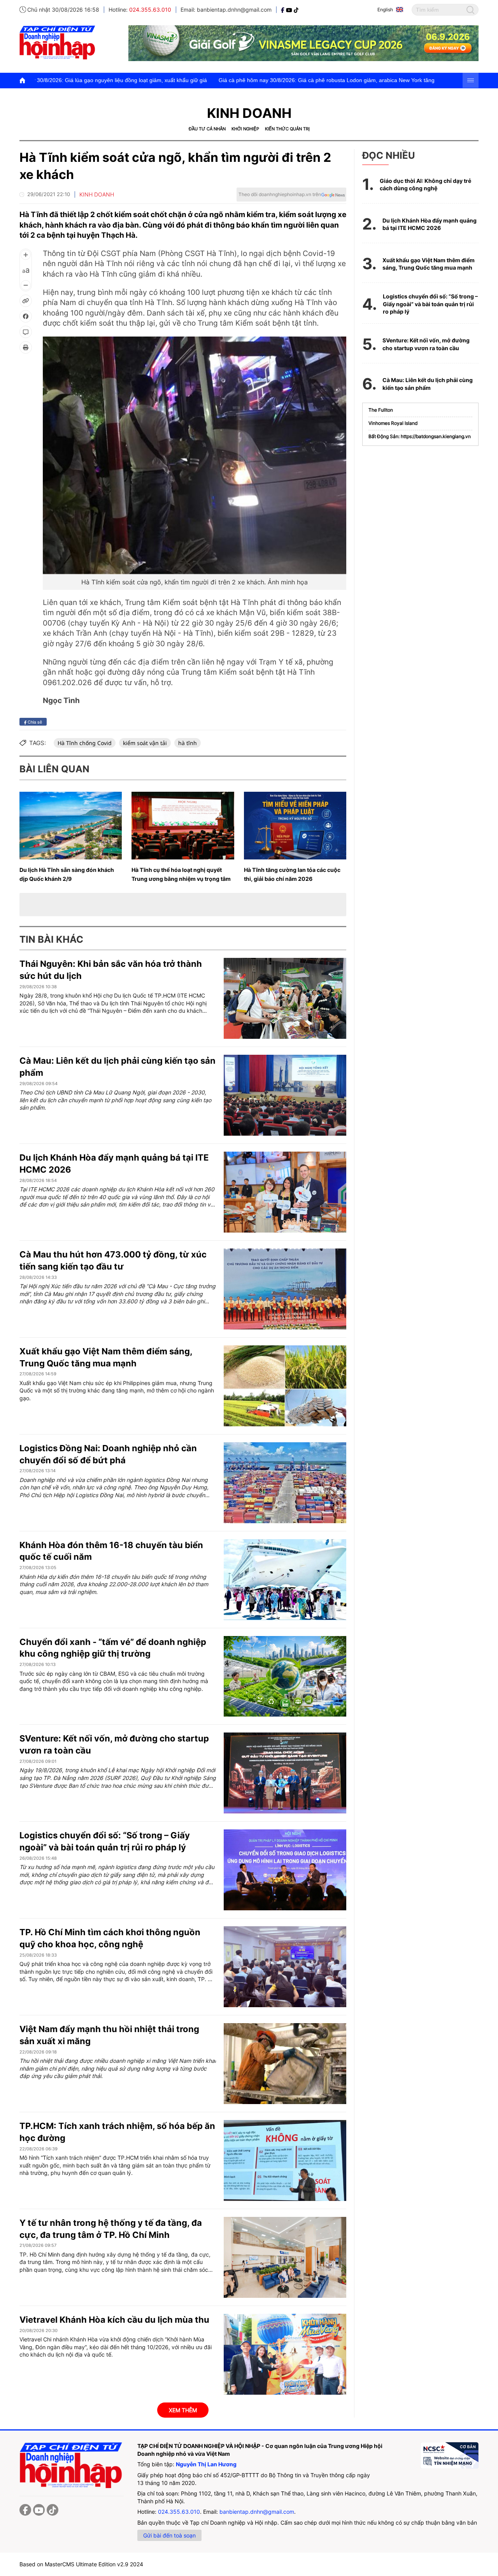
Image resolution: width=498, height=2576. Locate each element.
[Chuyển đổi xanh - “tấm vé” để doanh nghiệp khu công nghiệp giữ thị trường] (285, 1676)
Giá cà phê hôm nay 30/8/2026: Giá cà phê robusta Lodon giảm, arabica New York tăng (217, 80)
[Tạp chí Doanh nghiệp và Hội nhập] (283, 10)
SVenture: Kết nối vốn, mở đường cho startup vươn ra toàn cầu (426, 344)
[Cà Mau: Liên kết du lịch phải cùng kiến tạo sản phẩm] (285, 1095)
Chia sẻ (34, 722)
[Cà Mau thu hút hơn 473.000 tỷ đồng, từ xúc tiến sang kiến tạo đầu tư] (285, 1289)
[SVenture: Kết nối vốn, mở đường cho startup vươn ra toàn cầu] (285, 1773)
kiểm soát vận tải (145, 743)
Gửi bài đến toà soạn (169, 2535)
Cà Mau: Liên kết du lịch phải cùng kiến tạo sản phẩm (428, 384)
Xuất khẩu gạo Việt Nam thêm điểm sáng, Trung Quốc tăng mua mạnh (429, 264)
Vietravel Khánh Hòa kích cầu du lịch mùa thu (114, 2320)
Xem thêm (183, 2410)
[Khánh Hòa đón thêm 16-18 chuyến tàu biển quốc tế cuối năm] (285, 1580)
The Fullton (381, 410)
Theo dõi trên (280, 194)
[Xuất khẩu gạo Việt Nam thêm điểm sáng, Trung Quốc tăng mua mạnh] (285, 1386)
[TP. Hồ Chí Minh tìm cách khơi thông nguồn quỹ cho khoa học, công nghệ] (285, 1967)
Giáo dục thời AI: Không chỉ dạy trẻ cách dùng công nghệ (425, 185)
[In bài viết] (26, 347)
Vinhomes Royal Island (393, 423)
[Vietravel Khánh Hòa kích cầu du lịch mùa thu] (285, 2354)
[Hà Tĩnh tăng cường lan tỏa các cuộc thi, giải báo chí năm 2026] (295, 826)
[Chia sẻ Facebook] (26, 316)
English (385, 10)
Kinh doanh (249, 113)
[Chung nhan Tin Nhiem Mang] (449, 2455)
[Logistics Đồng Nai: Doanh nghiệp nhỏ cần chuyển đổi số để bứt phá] (285, 1483)
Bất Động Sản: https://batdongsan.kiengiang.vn (420, 436)
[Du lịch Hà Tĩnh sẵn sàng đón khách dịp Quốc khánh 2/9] (71, 826)
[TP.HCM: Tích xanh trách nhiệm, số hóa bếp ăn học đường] (285, 2160)
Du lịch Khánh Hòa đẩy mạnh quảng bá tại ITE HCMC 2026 (430, 224)
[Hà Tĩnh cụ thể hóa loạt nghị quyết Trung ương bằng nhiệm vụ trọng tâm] (183, 826)
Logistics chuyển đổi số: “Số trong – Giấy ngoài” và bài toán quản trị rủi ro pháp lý (430, 304)
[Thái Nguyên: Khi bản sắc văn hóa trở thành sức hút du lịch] (285, 998)
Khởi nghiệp (245, 129)
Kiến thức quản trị (287, 129)
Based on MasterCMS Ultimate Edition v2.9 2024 (81, 2564)
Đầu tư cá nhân (207, 129)
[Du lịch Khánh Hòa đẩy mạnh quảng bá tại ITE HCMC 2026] (285, 1192)
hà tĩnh (188, 743)
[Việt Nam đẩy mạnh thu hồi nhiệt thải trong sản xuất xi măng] (285, 2064)
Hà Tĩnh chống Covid (85, 743)
